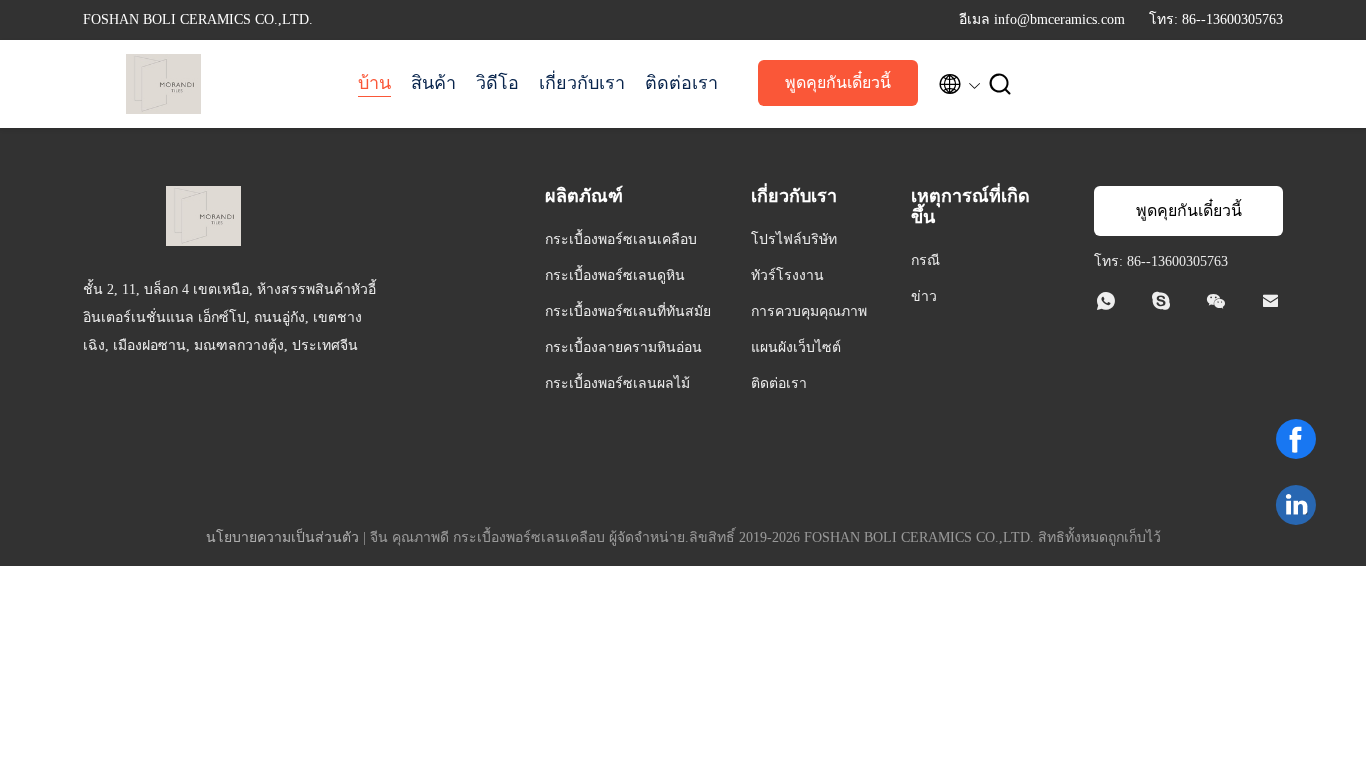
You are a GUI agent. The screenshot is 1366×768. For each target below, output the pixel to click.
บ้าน (374, 83)
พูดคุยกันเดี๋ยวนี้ (838, 82)
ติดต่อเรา (681, 83)
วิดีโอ (497, 83)
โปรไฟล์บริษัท (794, 239)
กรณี (925, 260)
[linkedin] (1296, 505)
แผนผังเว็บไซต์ (796, 347)
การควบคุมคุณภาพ (809, 311)
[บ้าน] (163, 84)
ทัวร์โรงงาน (787, 275)
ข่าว (924, 296)
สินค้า (433, 83)
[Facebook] (1296, 439)
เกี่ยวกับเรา (582, 83)
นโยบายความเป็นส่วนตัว (282, 537)
